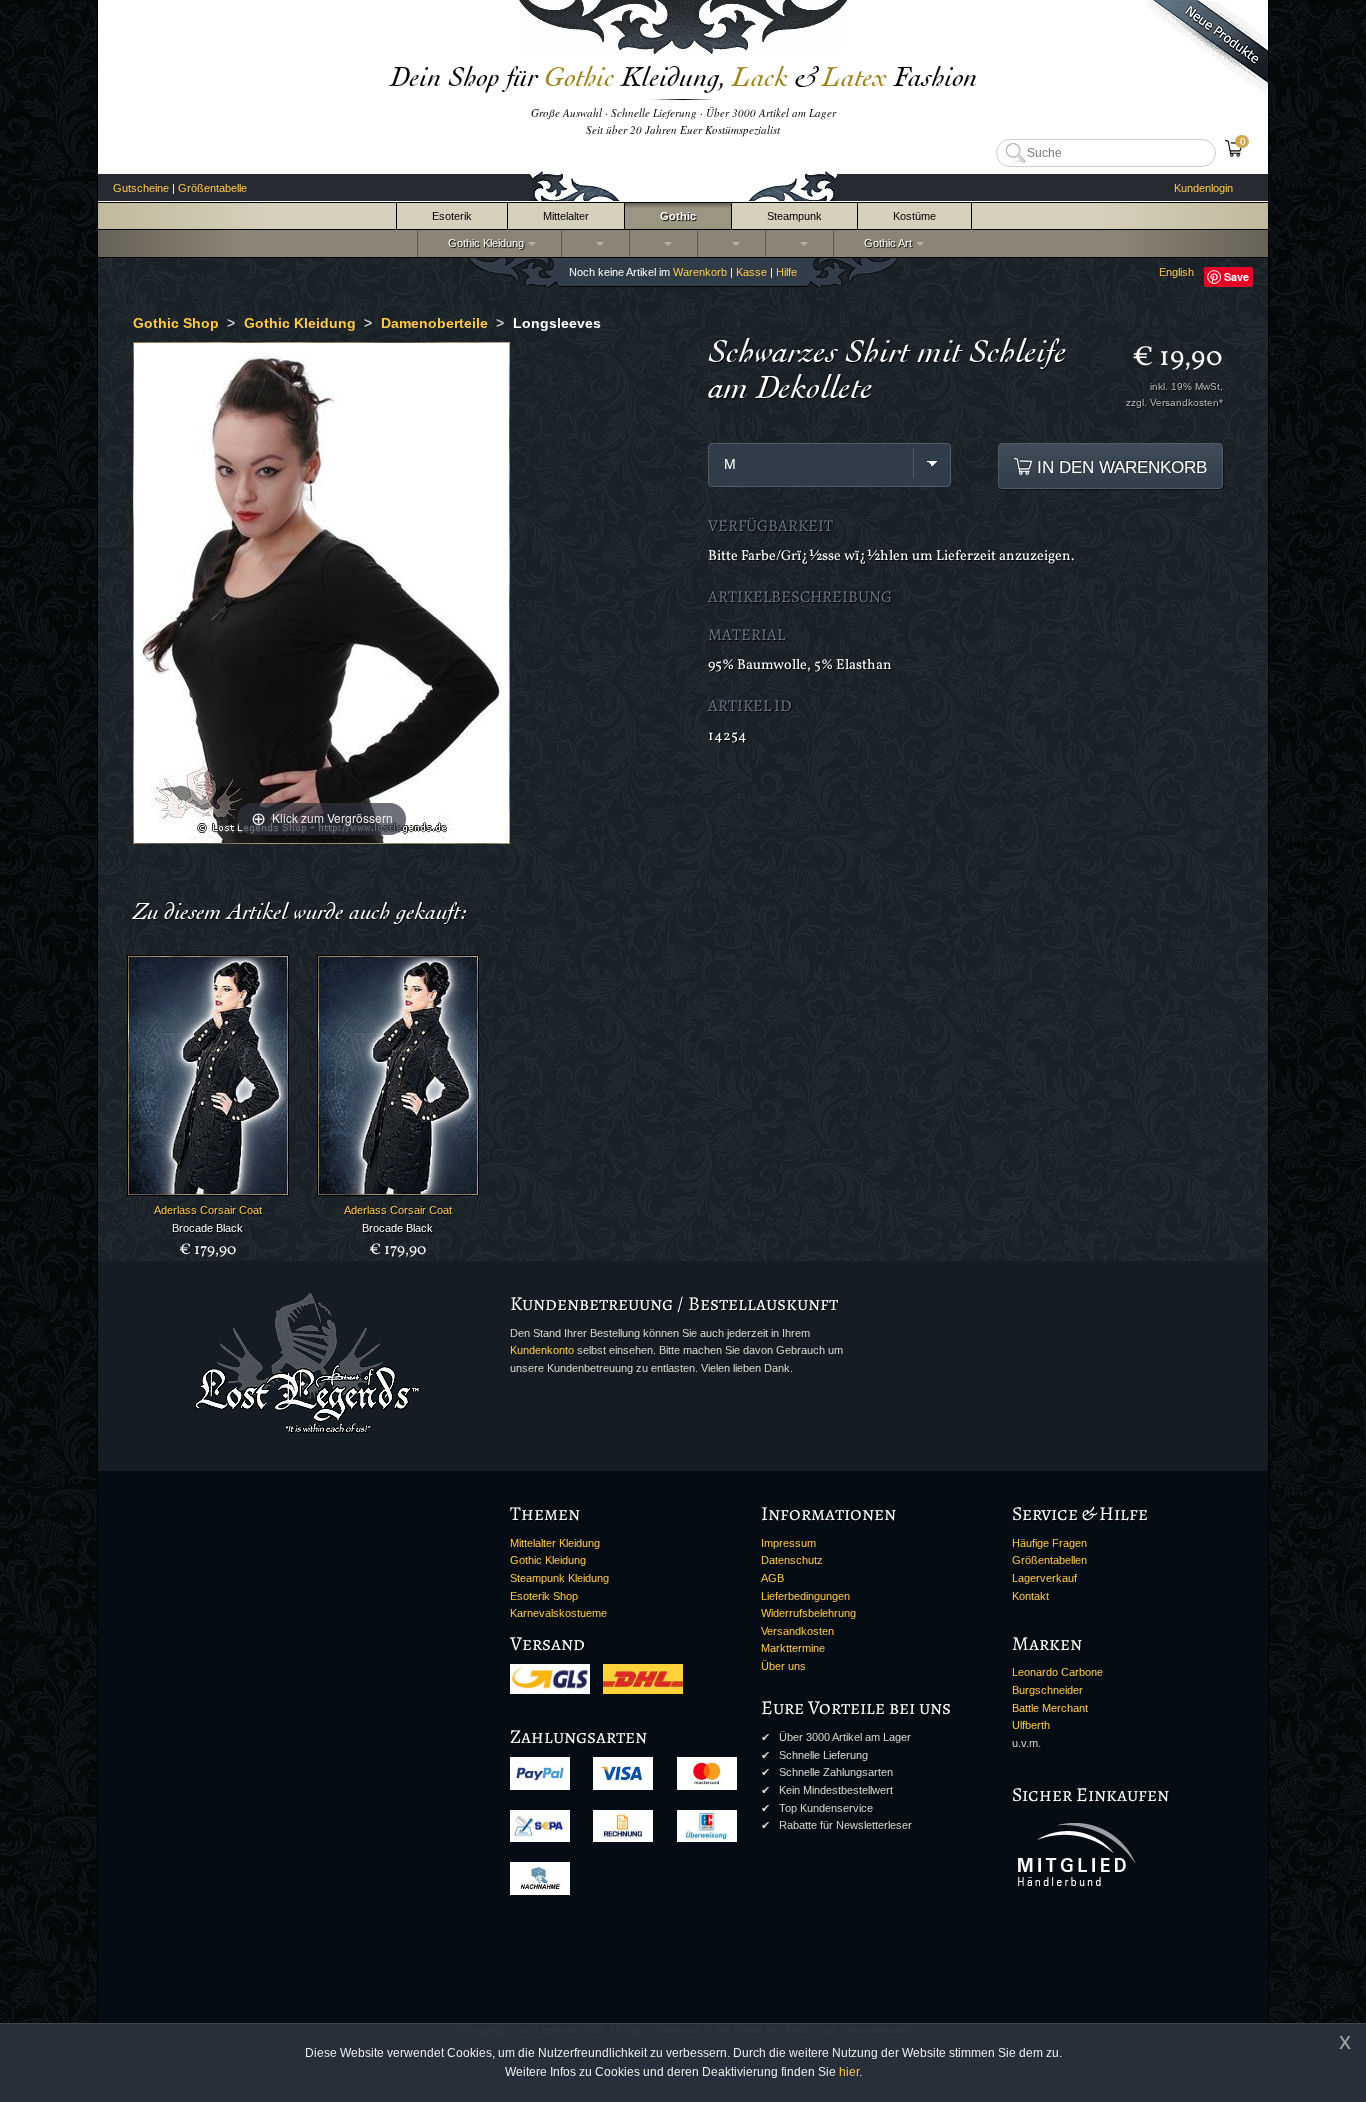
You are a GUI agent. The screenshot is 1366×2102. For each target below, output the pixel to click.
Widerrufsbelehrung (808, 1613)
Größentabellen (1049, 1560)
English (1176, 272)
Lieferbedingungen (805, 1596)
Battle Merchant (1050, 1708)
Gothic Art (885, 243)
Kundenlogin (1203, 188)
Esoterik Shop (544, 1596)
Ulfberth (1031, 1725)
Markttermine (793, 1648)
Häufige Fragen (1049, 1543)
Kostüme (914, 216)
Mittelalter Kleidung (555, 1543)
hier (849, 2072)
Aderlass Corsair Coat (208, 1210)
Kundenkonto (542, 1350)
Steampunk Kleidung (559, 1578)
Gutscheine (141, 188)
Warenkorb (700, 272)
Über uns (783, 1666)
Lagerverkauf (1044, 1578)
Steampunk (794, 216)
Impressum (788, 1543)
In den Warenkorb (1119, 467)
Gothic (678, 216)
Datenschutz (792, 1560)
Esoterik (452, 216)
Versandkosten (797, 1631)
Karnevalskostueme (558, 1613)
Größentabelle (212, 188)
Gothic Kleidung (483, 243)
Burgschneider (1047, 1690)
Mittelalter (566, 216)
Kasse (751, 272)
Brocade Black (207, 1228)
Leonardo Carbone (1057, 1672)
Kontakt (1030, 1596)
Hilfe (786, 272)
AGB (772, 1578)
